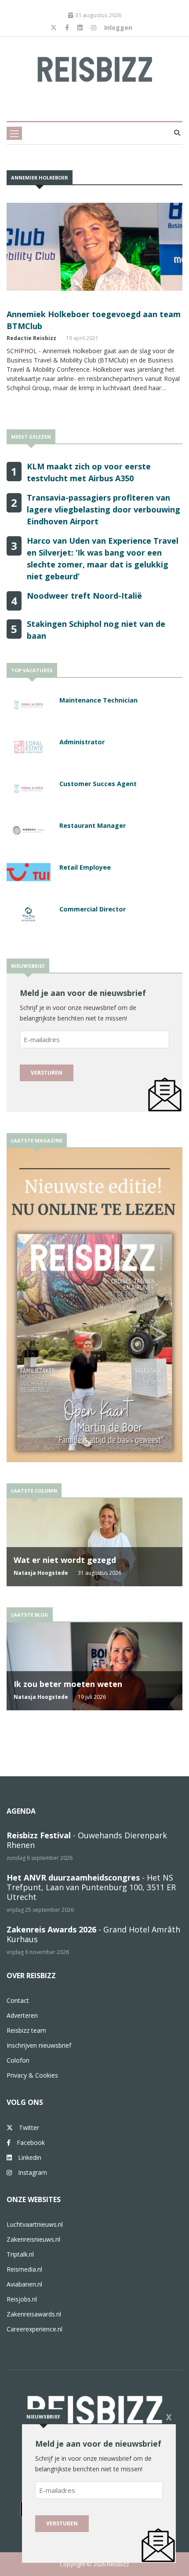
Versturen (47, 1073)
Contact (18, 2000)
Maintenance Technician (98, 700)
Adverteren (22, 2015)
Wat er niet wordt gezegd (65, 1560)
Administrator (82, 742)
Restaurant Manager (93, 825)
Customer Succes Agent (98, 784)
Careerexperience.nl (35, 2329)
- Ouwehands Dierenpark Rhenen (87, 1840)
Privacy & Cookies (32, 2075)
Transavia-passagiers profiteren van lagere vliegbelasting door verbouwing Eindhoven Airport (104, 509)
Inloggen (118, 27)
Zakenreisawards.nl (34, 2314)
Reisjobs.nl (22, 2299)
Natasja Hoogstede (41, 1573)
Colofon (18, 2060)
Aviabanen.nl (24, 2284)
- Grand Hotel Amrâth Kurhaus (93, 1934)
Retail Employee (85, 867)
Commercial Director (93, 909)
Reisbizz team (26, 2030)
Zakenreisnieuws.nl (33, 2239)
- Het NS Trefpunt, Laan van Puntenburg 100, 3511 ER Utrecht (91, 1887)
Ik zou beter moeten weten (68, 1684)
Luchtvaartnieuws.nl (35, 2224)
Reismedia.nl (24, 2269)
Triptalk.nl (20, 2254)
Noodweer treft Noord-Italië (84, 596)
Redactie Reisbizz (31, 338)
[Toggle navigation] (14, 133)
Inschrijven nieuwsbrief (39, 2045)
